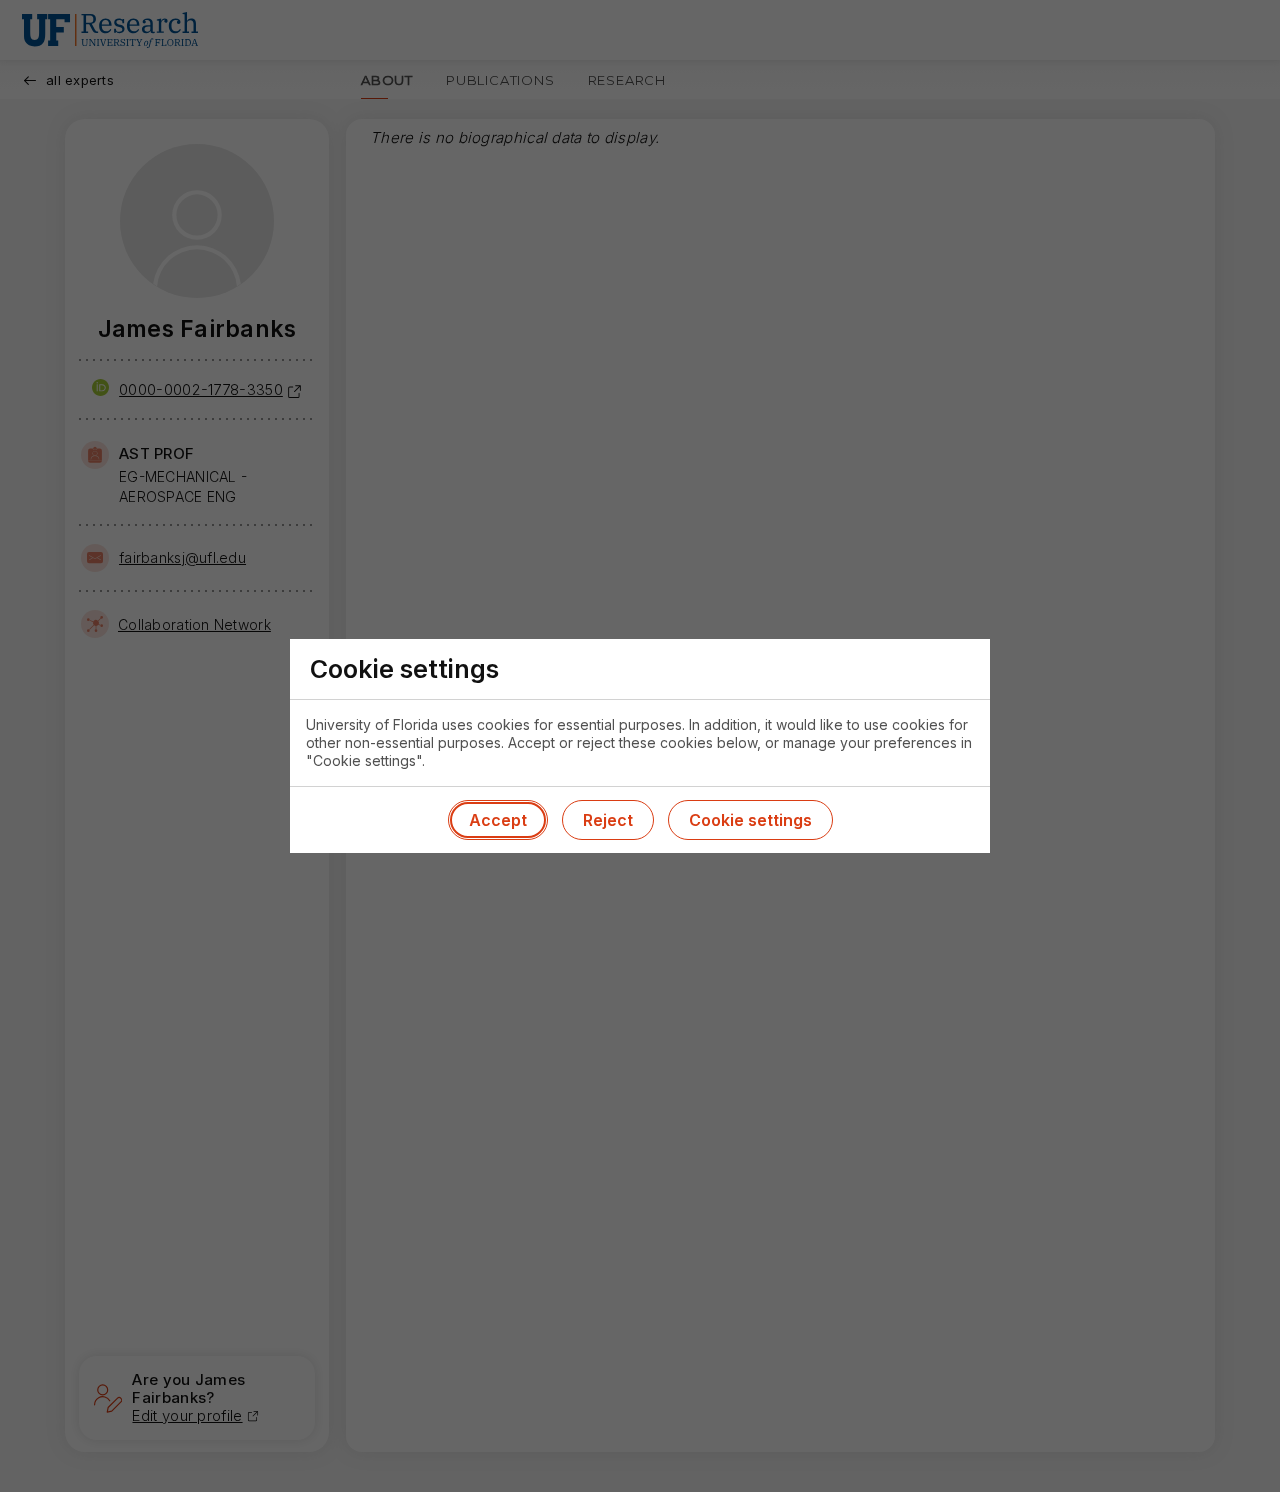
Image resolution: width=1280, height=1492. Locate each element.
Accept (498, 820)
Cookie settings (750, 820)
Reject (608, 820)
